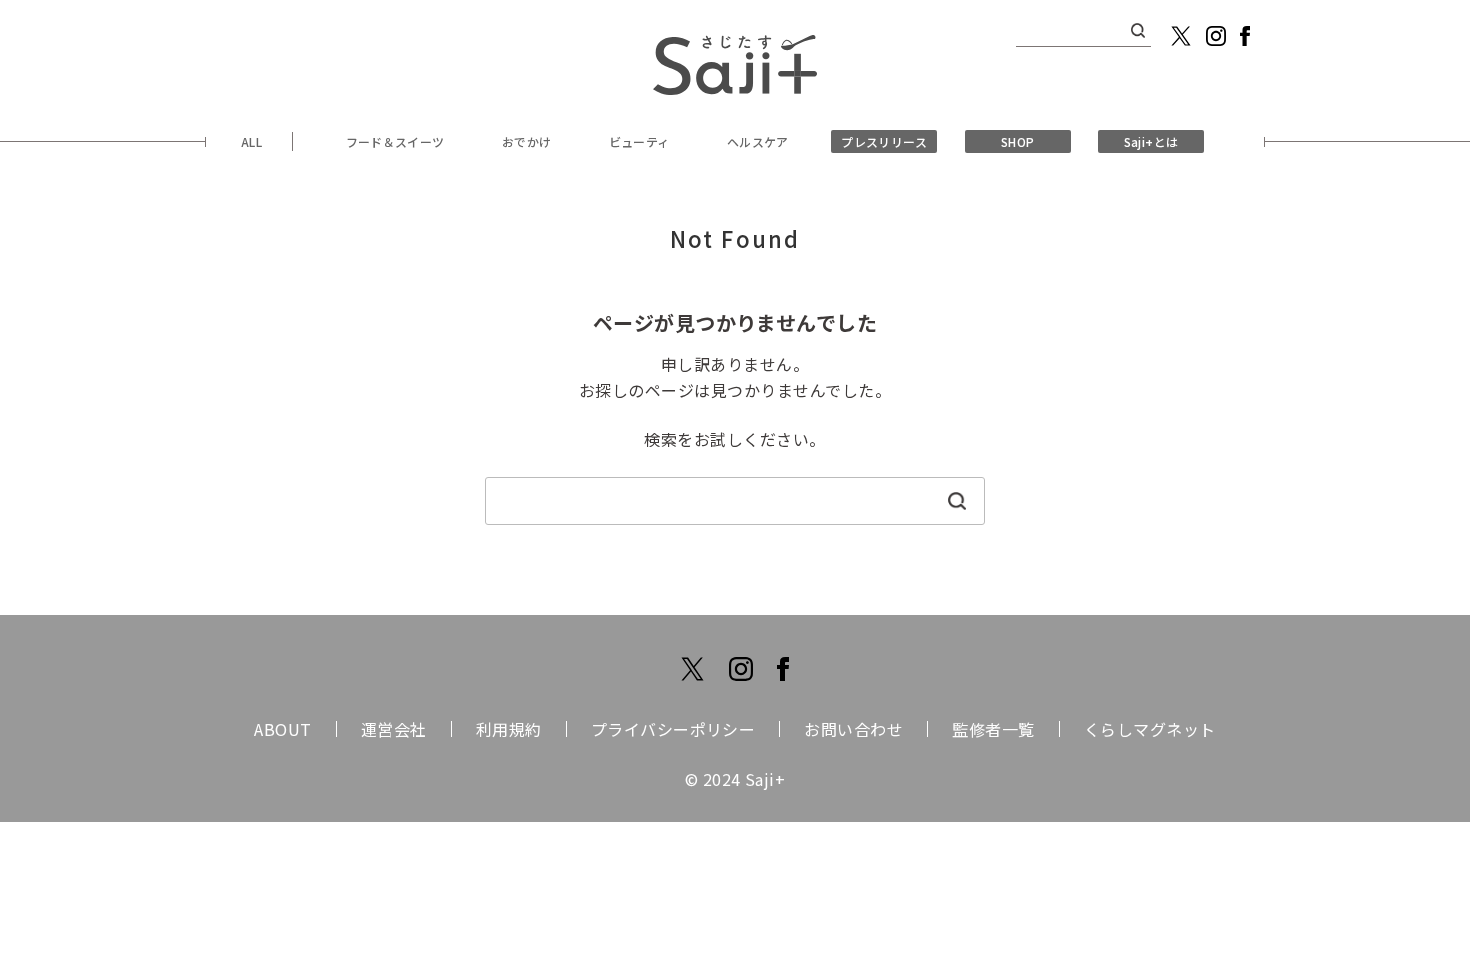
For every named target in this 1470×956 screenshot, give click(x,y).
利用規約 (509, 729)
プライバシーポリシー (673, 729)
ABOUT (282, 729)
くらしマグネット (1150, 729)
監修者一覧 (993, 729)
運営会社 (394, 729)
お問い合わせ (853, 729)
